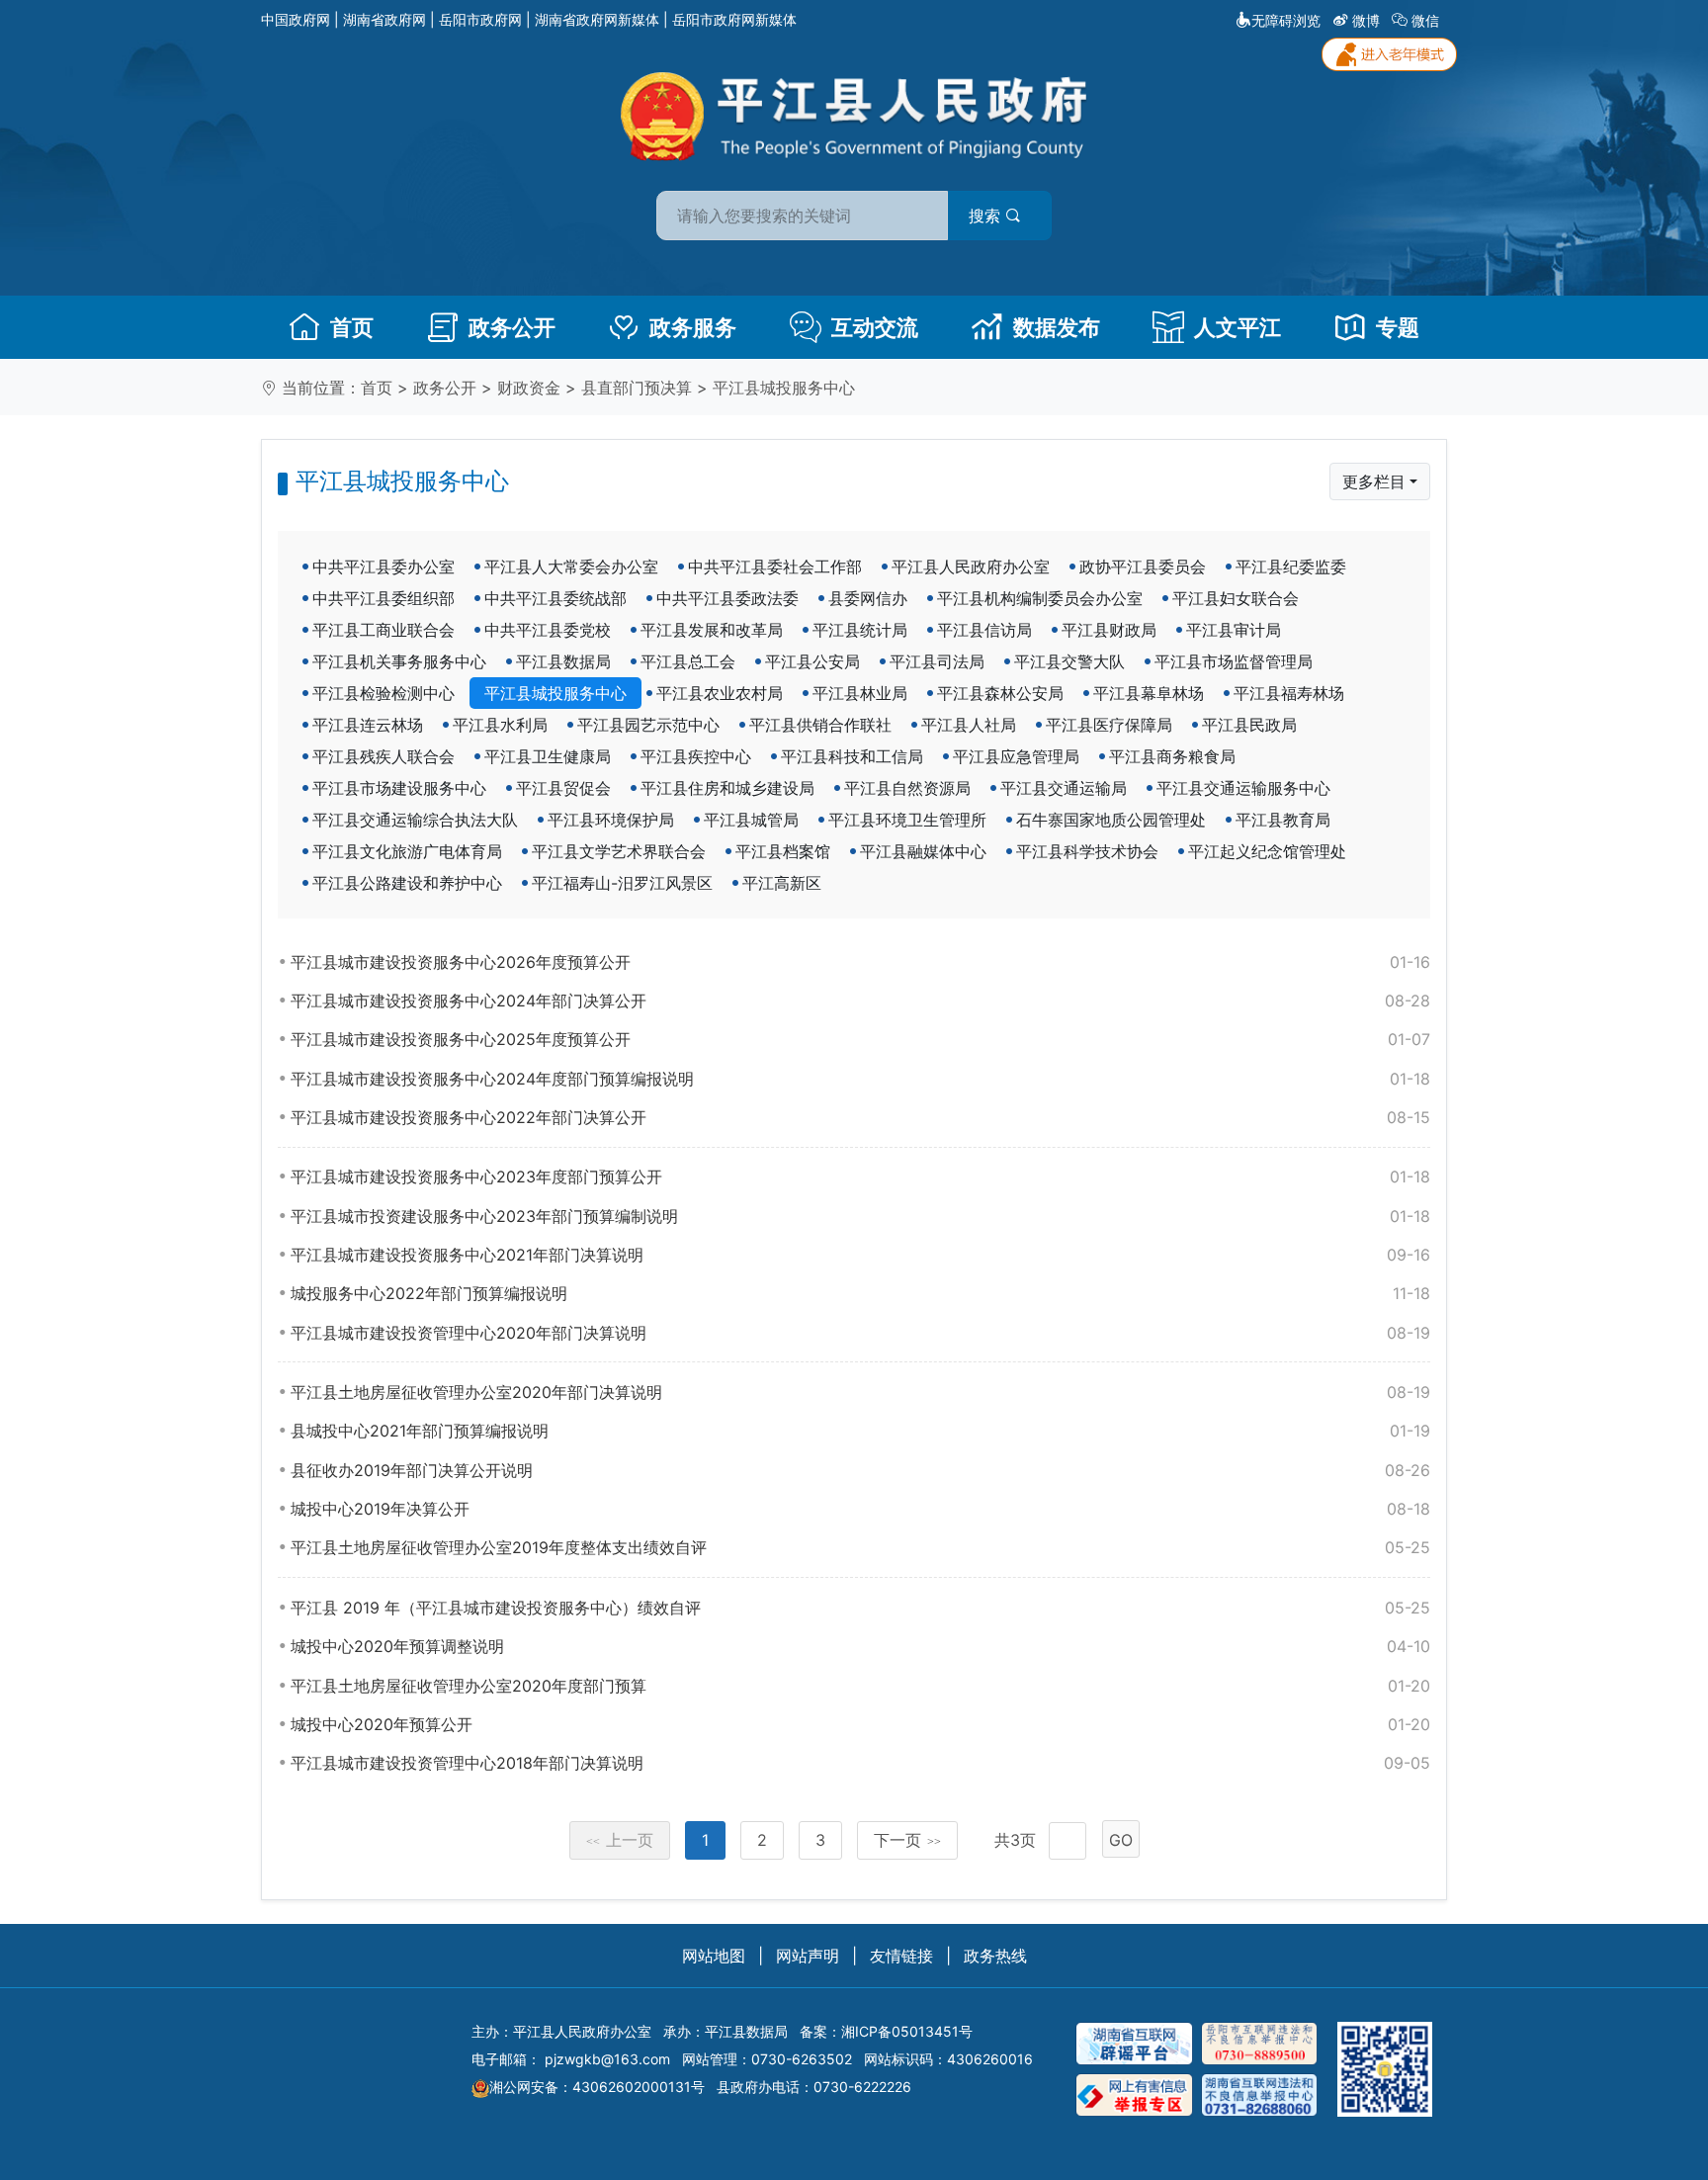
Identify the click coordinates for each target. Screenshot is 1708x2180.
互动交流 (875, 327)
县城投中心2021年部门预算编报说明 (860, 1431)
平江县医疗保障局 (1109, 725)
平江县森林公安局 (1000, 693)
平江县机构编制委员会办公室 (1040, 598)
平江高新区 (782, 883)
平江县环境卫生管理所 (907, 820)
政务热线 (995, 1956)
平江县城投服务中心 (784, 388)
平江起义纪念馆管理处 (1267, 851)
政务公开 (512, 327)
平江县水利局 (500, 725)
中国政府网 (296, 19)
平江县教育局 (1283, 820)
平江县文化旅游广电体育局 (407, 851)
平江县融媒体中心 (923, 851)
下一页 (907, 1840)
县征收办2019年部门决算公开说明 (860, 1470)
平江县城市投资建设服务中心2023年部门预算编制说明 (860, 1216)
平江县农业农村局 (720, 693)
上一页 (620, 1840)
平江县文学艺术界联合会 (619, 851)
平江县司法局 (937, 661)
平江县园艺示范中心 (648, 725)
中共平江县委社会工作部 (775, 567)
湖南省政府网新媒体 (597, 19)
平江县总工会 (688, 661)
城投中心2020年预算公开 (860, 1724)
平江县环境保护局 (611, 820)
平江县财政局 (1109, 630)
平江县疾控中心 (696, 756)
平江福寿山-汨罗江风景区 (622, 883)
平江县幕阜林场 (1149, 693)
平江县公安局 (812, 661)
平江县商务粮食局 (1172, 756)
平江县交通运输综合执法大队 (415, 820)
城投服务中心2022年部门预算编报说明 (860, 1293)
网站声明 (808, 1956)
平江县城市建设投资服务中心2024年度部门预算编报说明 (860, 1079)
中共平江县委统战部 (555, 598)
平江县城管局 (751, 820)
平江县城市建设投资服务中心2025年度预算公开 (860, 1039)
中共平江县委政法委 (727, 598)
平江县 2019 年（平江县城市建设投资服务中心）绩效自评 (860, 1608)
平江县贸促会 (563, 788)
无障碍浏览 (1286, 20)
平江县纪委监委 (1291, 567)
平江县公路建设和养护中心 (407, 883)
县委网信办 (868, 598)
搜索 (987, 216)
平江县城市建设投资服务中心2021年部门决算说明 (860, 1255)
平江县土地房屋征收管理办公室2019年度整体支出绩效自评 (860, 1547)
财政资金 (529, 388)
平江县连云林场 (368, 725)
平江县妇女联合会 (1236, 598)
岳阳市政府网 (480, 19)
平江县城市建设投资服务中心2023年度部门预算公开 (860, 1177)
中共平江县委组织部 (384, 598)
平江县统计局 (860, 630)
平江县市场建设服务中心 (399, 788)
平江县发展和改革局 (712, 630)
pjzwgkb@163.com (607, 2059)
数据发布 (1057, 327)
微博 (1366, 20)
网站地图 (714, 1956)
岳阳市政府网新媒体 (734, 19)
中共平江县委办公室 (384, 567)
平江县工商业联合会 (384, 630)
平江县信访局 (984, 630)
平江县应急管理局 (1016, 756)
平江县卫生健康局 (548, 756)
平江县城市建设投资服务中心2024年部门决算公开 (860, 1001)
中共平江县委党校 (548, 630)
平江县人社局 (969, 725)
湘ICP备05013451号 (907, 2031)
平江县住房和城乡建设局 (727, 788)
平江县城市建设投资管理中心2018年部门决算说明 (860, 1763)
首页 (352, 327)
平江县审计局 (1234, 630)
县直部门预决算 (637, 388)
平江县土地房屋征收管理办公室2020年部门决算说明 (860, 1392)
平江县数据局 (563, 661)
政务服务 (693, 327)
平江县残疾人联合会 (384, 756)
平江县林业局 (860, 693)
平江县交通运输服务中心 (1243, 788)
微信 (1425, 20)
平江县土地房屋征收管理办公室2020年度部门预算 (860, 1686)
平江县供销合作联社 (820, 725)
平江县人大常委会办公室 (571, 567)
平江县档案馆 (783, 851)
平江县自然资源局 (907, 788)
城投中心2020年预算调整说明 (860, 1646)
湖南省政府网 (384, 19)
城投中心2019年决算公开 (860, 1509)
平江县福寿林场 (1289, 693)
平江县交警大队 (1069, 661)
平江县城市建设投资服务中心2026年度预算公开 (860, 962)
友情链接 (901, 1956)
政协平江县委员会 (1143, 567)
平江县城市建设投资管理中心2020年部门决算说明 (860, 1333)
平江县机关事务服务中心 (399, 661)
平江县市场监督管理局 (1234, 661)
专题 (1398, 327)
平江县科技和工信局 (852, 756)
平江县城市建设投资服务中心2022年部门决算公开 (860, 1117)
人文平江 (1238, 327)
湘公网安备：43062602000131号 (597, 2087)
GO (1121, 1840)
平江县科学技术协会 (1087, 851)
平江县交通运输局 (1064, 788)
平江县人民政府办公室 (971, 567)
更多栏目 (1374, 481)
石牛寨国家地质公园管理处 (1111, 820)
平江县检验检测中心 (384, 693)
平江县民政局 (1249, 725)
